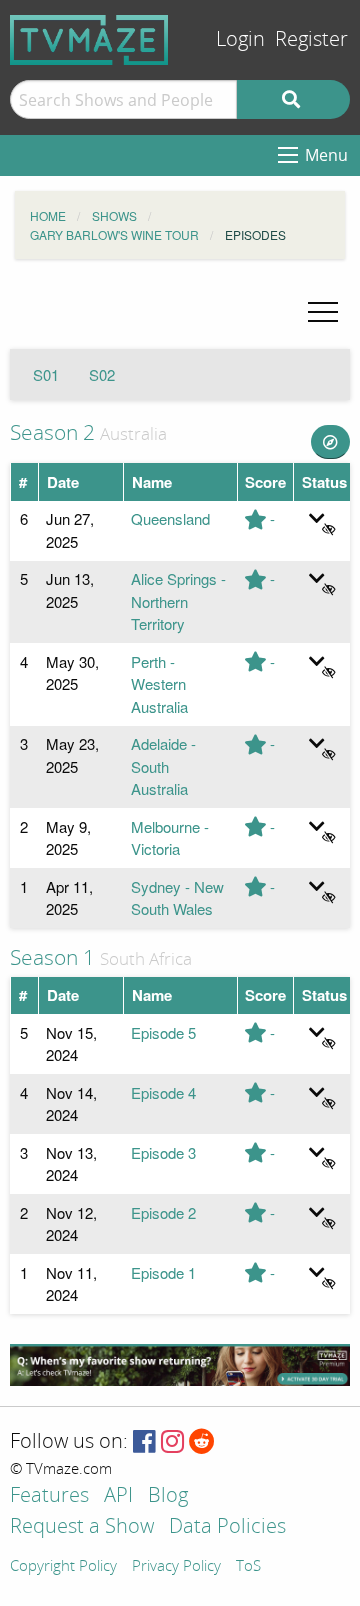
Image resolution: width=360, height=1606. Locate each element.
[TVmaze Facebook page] (144, 1442)
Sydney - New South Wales (177, 898)
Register (311, 39)
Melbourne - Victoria (170, 838)
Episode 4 (163, 1092)
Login (240, 39)
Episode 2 (163, 1212)
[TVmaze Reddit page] (202, 1442)
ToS (248, 1567)
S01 (46, 374)
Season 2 (52, 433)
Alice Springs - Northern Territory (178, 601)
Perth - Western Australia (159, 684)
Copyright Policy (63, 1567)
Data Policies (227, 1527)
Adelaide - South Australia (163, 766)
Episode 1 (163, 1272)
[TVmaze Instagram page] (172, 1442)
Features (49, 1496)
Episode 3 (163, 1152)
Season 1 (52, 958)
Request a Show (82, 1527)
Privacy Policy (176, 1567)
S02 (102, 374)
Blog (168, 1496)
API (118, 1496)
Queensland (170, 518)
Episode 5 (163, 1032)
